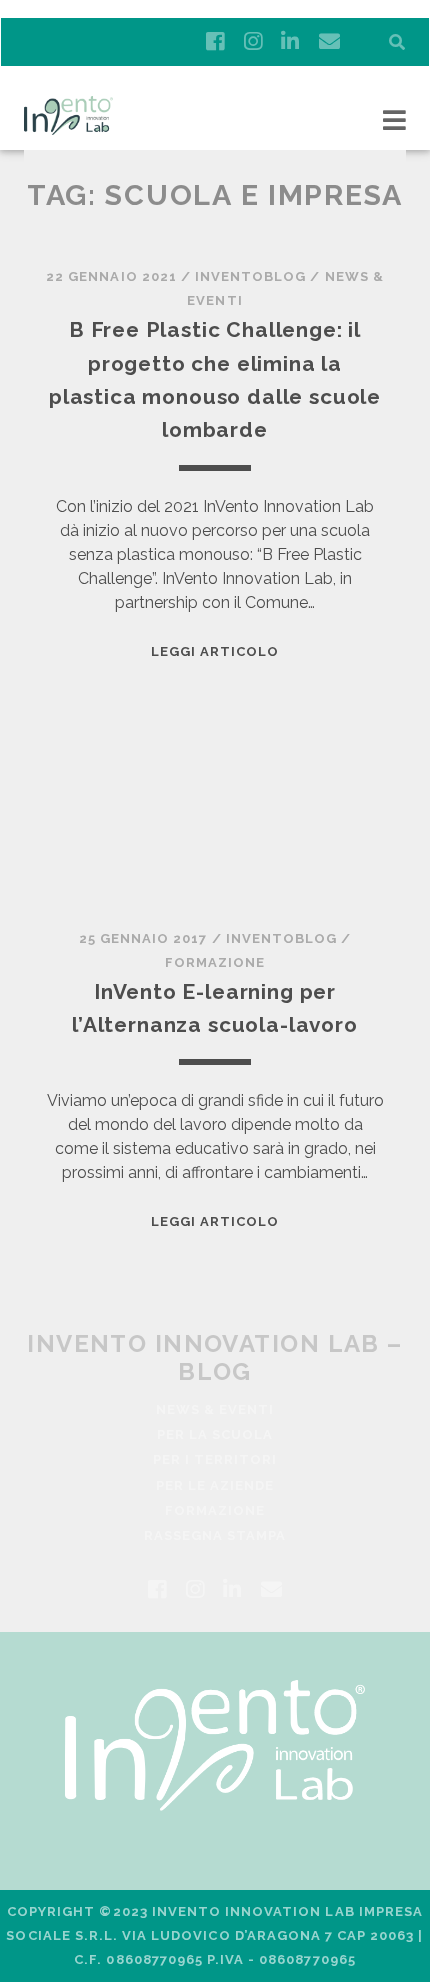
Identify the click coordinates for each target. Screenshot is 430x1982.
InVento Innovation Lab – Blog (215, 1357)
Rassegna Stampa (215, 1535)
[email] (329, 42)
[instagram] (253, 42)
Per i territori (215, 1459)
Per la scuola (215, 1434)
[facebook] (215, 42)
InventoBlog (250, 276)
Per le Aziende (215, 1485)
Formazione (215, 962)
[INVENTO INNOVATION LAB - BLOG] (68, 126)
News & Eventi (215, 1409)
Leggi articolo (215, 651)
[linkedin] (290, 42)
